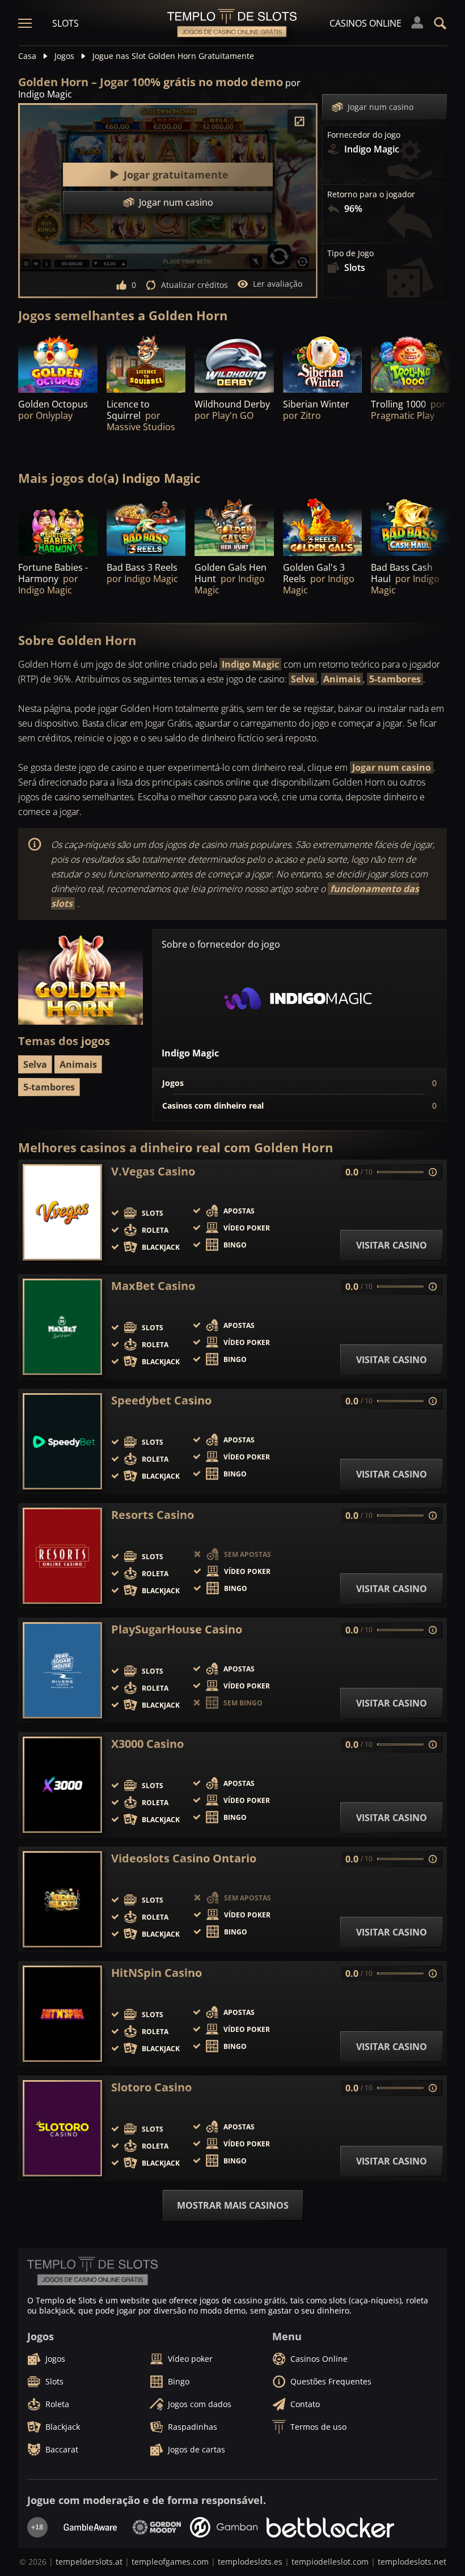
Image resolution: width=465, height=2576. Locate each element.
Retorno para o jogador (371, 194)
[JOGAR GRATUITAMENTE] (58, 363)
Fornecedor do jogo (364, 135)
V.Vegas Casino (153, 1172)
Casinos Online (365, 23)
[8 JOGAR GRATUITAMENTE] (411, 363)
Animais (342, 679)
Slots (65, 23)
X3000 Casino (147, 1744)
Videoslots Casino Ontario (184, 1858)
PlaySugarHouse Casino (177, 1629)
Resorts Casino (153, 1515)
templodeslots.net (412, 2562)
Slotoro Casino (151, 2087)
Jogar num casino (381, 107)
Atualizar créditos (195, 285)
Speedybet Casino (161, 1401)
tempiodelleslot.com (330, 2562)
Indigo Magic (250, 664)
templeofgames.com (170, 2562)
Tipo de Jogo (350, 253)
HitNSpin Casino (157, 1973)
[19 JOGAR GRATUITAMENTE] (234, 363)
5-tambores (395, 679)
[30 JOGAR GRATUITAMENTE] (146, 526)
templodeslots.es (250, 2562)
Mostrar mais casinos (233, 2205)
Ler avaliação (278, 284)
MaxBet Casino (153, 1286)
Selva (303, 679)
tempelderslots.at (89, 2562)
